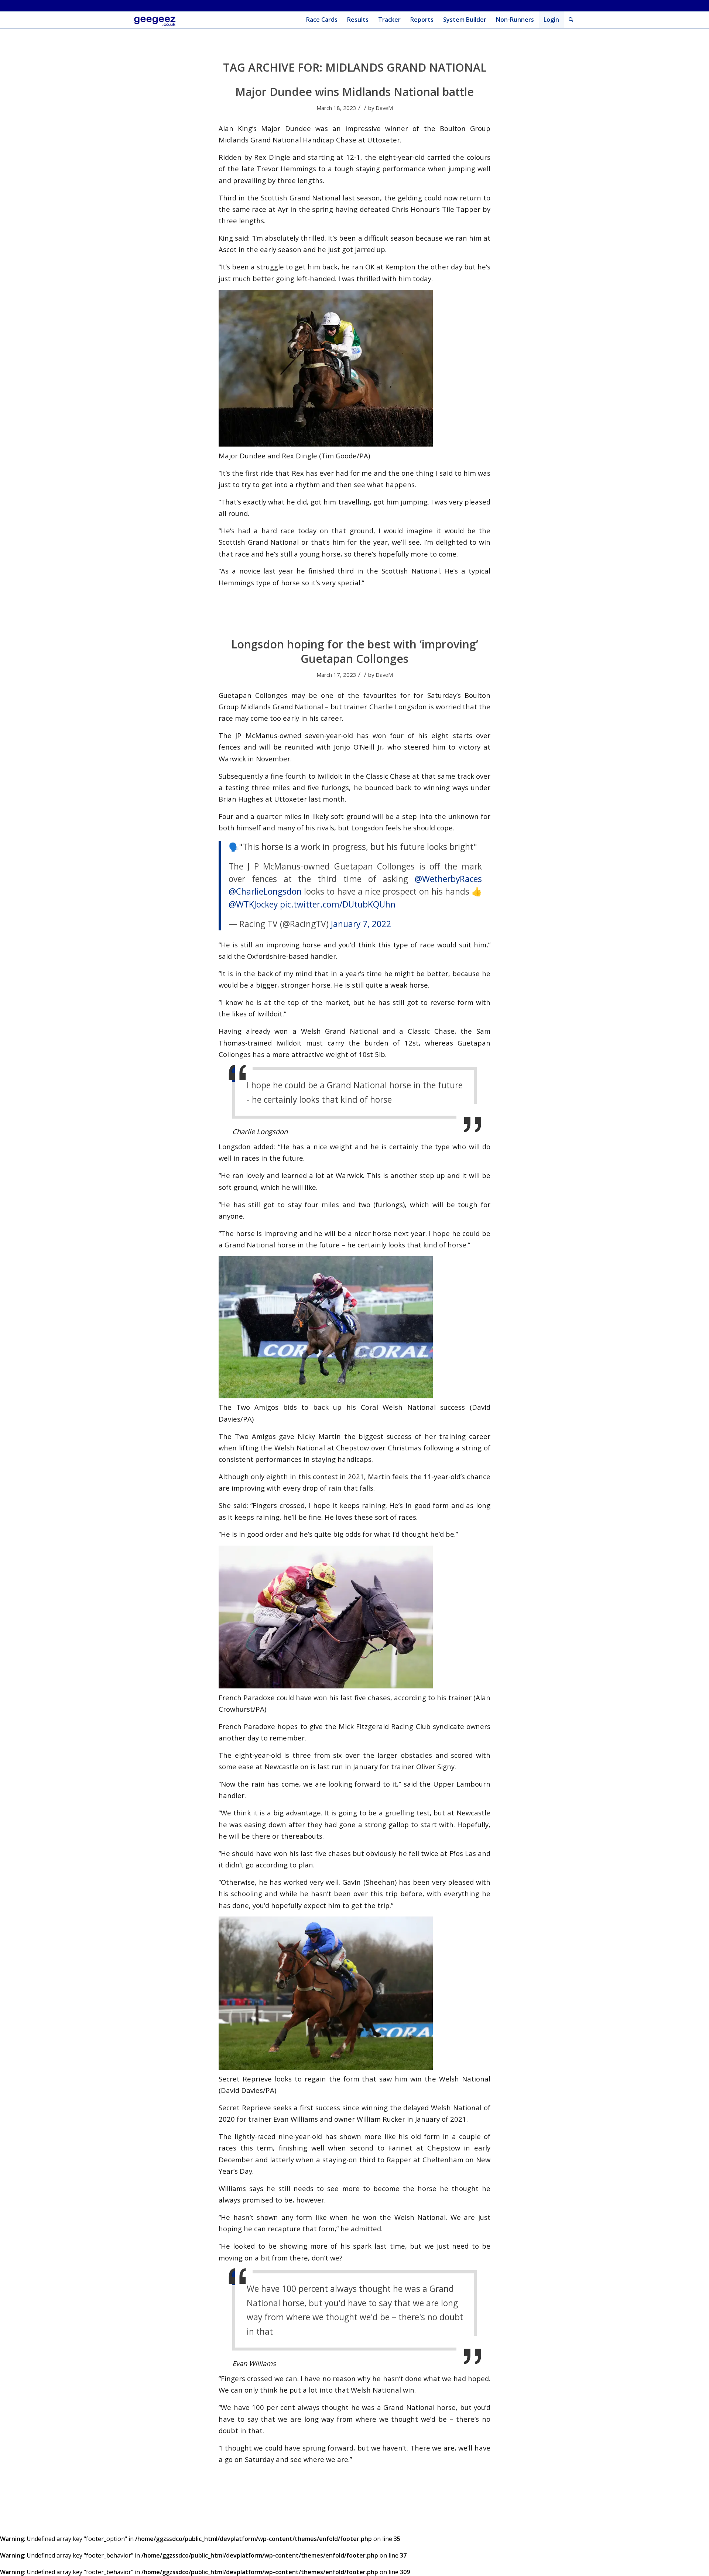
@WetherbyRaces (448, 879)
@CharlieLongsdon (265, 891)
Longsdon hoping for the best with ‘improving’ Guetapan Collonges (355, 651)
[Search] (571, 20)
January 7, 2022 (361, 924)
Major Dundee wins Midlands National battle (354, 92)
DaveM (384, 108)
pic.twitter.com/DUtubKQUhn (338, 904)
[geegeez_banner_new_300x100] (156, 20)
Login (551, 20)
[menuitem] (322, 20)
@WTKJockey (253, 904)
